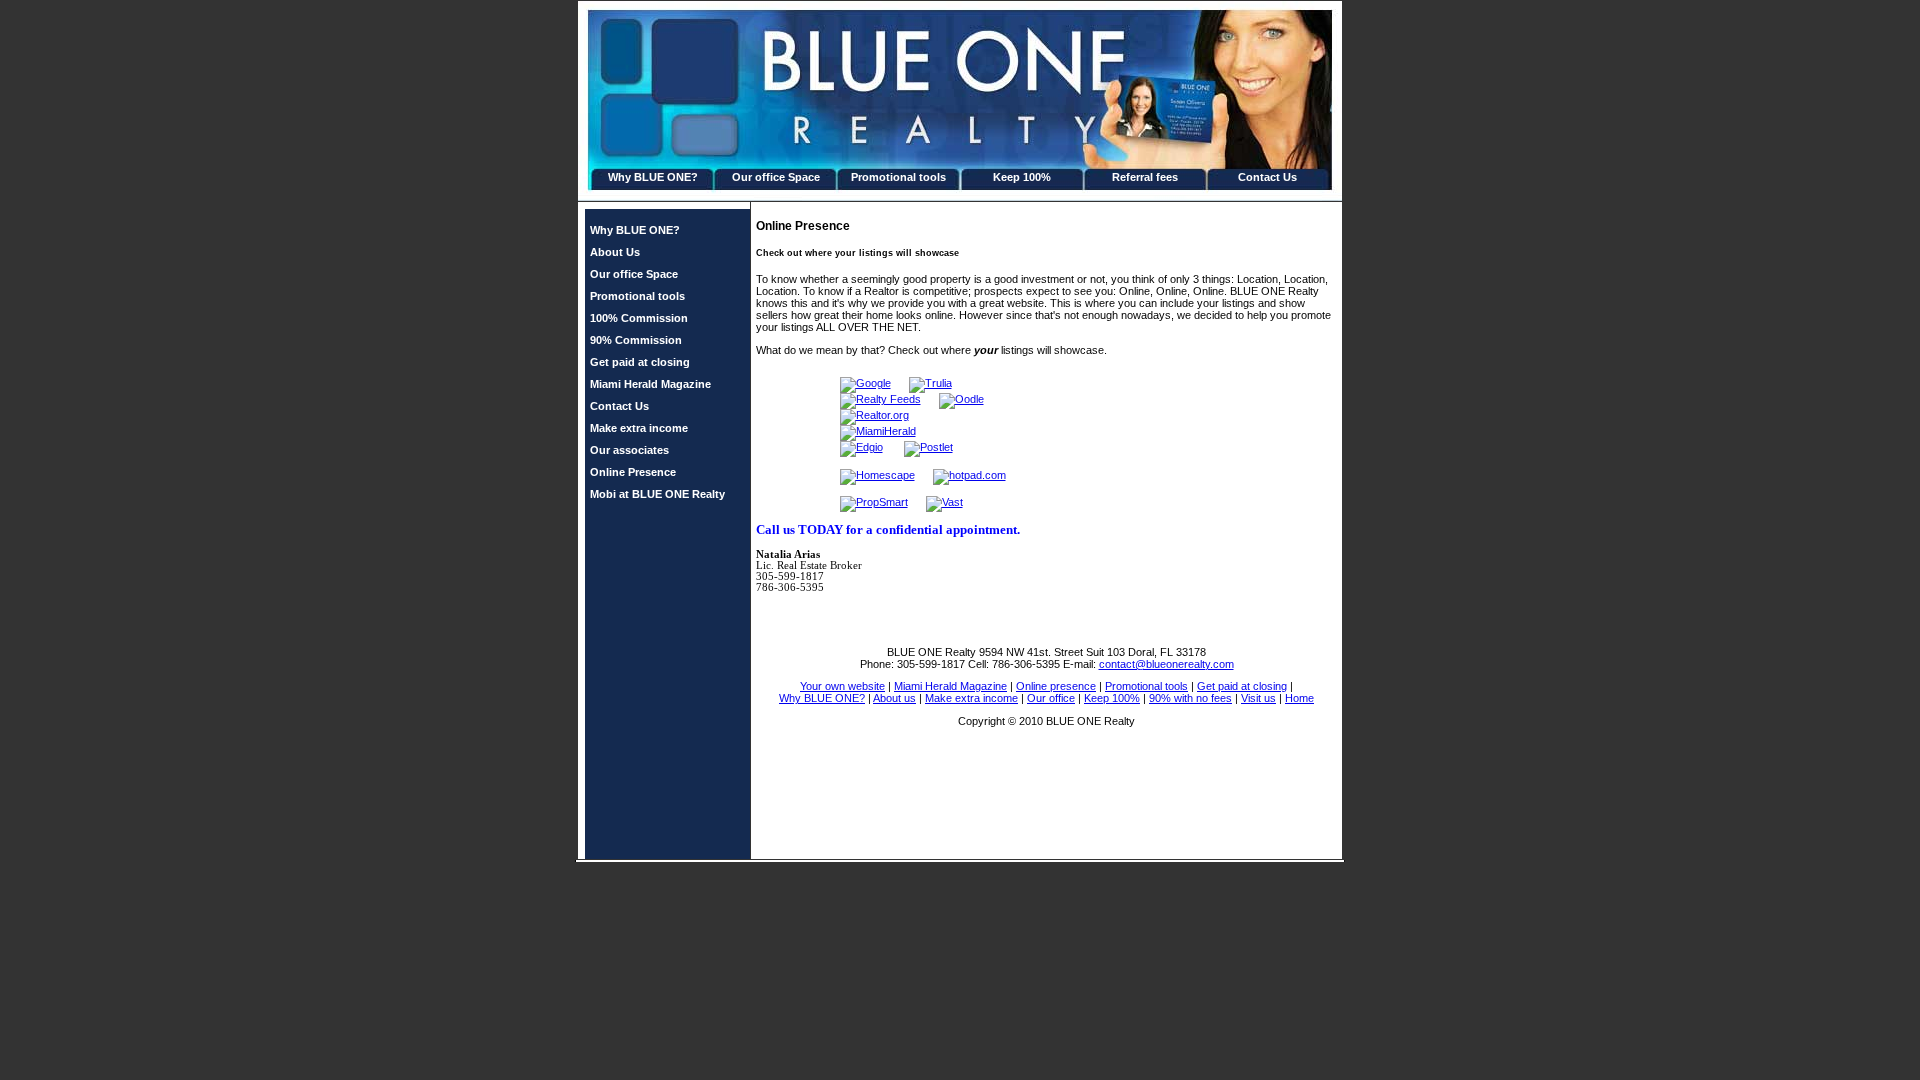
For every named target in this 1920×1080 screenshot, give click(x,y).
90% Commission (636, 340)
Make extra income (639, 428)
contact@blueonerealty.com (1166, 664)
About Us (615, 252)
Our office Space (776, 177)
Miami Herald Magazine (650, 384)
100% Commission (639, 318)
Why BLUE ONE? (653, 177)
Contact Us (1267, 177)
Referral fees (1145, 177)
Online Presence (633, 472)
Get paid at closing (640, 362)
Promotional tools (898, 177)
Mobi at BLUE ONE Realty (657, 494)
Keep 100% (1022, 177)
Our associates (629, 450)
